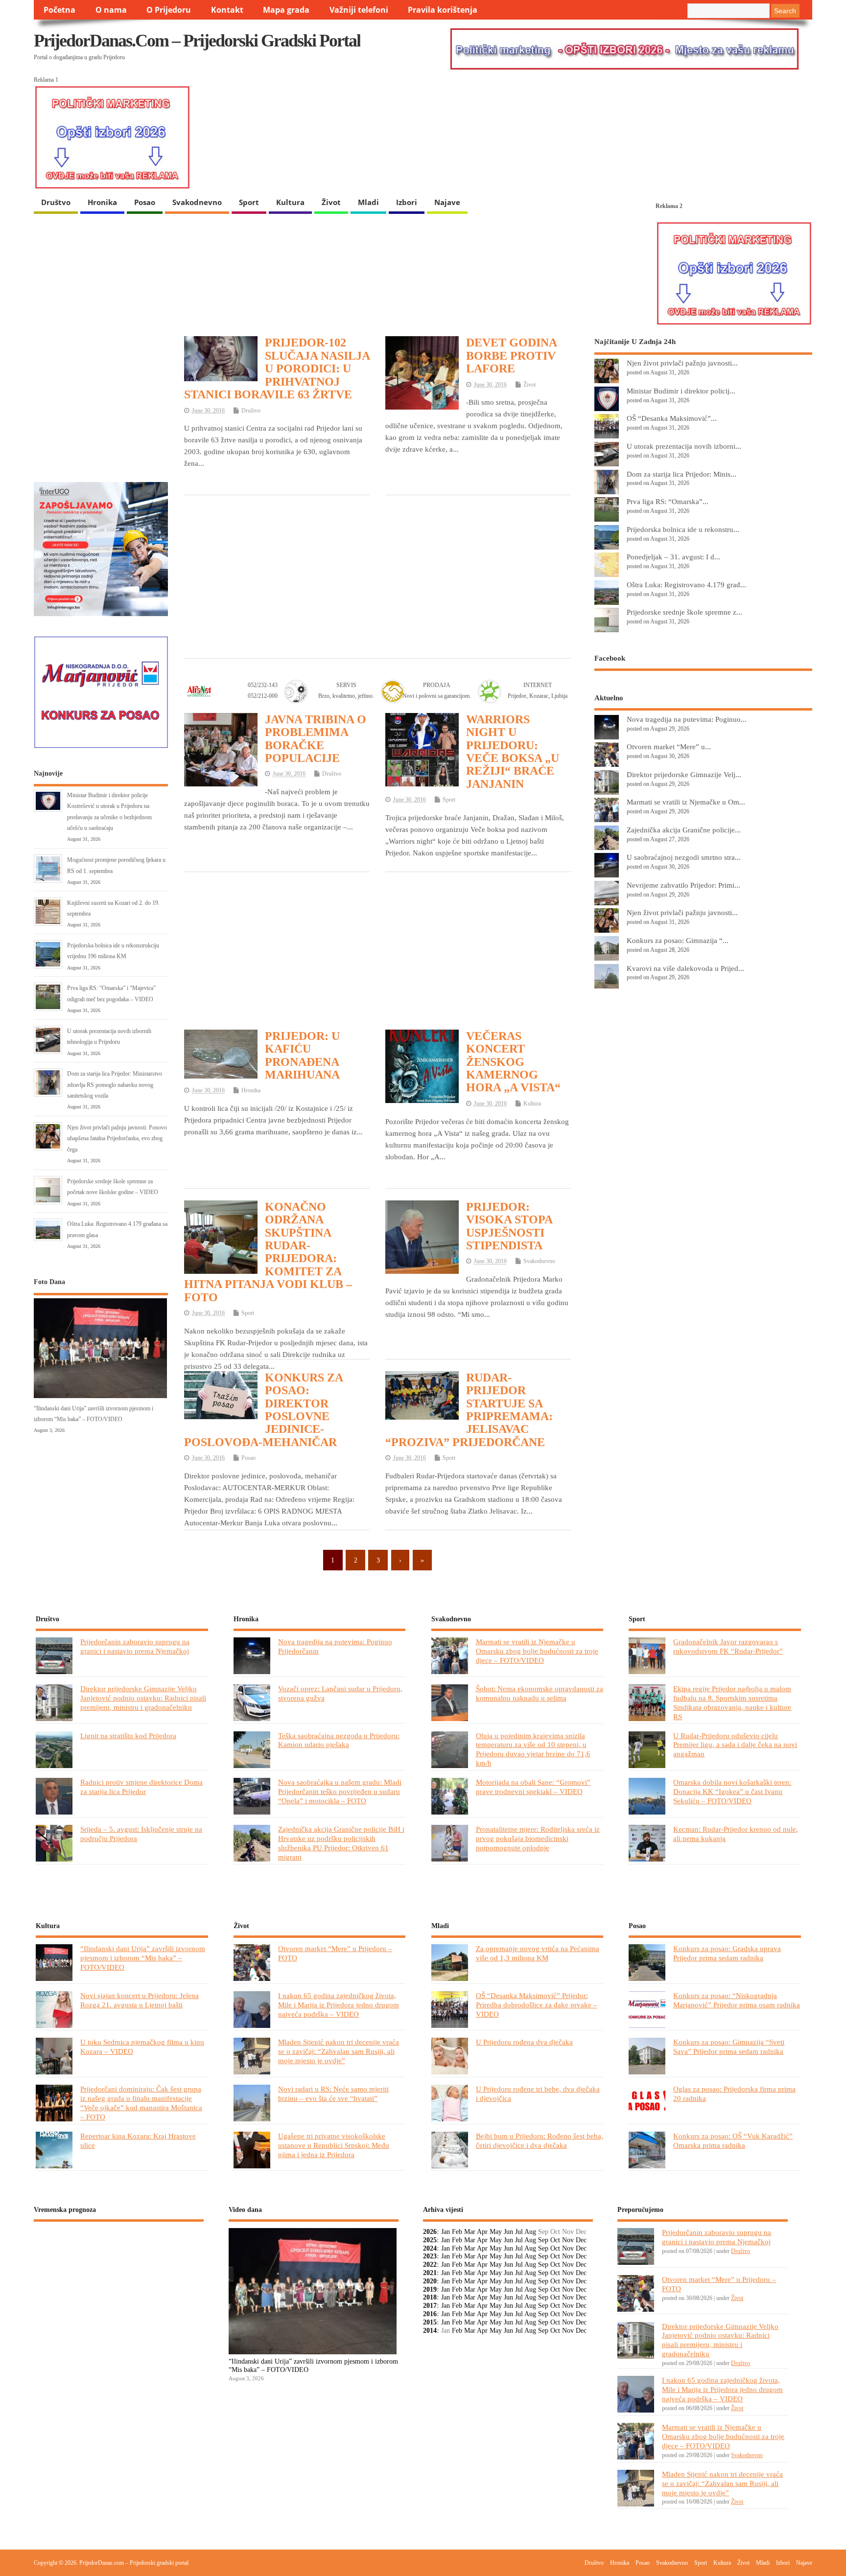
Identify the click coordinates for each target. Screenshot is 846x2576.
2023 (430, 2256)
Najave (447, 202)
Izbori (407, 202)
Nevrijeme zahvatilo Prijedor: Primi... (683, 885)
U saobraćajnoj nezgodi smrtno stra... (684, 857)
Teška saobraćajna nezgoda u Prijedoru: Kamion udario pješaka (339, 1740)
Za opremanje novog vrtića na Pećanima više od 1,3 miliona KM (538, 1953)
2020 (430, 2281)
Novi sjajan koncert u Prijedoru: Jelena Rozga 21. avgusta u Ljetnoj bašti (140, 2000)
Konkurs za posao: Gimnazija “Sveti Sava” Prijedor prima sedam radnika (729, 2047)
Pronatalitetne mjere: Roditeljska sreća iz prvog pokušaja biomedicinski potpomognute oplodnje (538, 1838)
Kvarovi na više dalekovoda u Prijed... (685, 968)
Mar (470, 2232)
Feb (457, 2232)
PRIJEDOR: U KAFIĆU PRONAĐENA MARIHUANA (302, 1055)
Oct (555, 2240)
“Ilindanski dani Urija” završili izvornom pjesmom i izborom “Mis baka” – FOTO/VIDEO (143, 1958)
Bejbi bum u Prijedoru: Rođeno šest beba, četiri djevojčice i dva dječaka (540, 2140)
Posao (145, 202)
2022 (430, 2265)
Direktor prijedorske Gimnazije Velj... (684, 774)
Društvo (56, 202)
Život (331, 202)
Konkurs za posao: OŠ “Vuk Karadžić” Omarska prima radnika (733, 2140)
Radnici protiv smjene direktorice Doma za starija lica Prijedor (141, 1787)
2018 (430, 2297)
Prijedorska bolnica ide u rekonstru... (683, 529)
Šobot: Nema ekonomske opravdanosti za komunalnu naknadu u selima (540, 1693)
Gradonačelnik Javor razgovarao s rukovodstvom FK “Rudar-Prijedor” (728, 1646)
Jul (519, 2232)
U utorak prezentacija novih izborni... (684, 446)
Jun (508, 2232)
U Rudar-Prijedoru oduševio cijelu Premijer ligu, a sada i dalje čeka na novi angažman (735, 1745)
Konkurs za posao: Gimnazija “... (678, 940)
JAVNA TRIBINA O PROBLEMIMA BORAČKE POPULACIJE (316, 739)
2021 (430, 2273)
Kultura (290, 202)
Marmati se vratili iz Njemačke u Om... (686, 802)
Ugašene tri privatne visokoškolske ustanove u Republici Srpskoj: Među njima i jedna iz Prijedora (334, 2145)
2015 (430, 2322)
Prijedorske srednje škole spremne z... (684, 612)
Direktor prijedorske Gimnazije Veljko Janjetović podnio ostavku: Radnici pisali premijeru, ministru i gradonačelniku (143, 1698)
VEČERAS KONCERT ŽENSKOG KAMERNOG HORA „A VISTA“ (513, 1062)
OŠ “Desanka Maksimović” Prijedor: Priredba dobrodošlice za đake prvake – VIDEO (537, 2005)
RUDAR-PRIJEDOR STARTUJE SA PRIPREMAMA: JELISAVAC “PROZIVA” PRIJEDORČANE (469, 1410)
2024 (430, 2248)
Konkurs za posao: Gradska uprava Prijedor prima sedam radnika (727, 1953)
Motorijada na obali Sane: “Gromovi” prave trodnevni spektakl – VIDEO (533, 1787)
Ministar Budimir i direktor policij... (681, 391)
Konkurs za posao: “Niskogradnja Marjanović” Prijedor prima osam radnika (737, 2000)
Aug (530, 2232)
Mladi (368, 202)
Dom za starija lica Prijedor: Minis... (681, 474)
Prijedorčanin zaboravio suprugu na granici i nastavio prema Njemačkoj (135, 1646)
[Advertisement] (377, 575)
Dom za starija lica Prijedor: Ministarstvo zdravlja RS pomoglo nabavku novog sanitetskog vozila (115, 1085)
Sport (249, 202)
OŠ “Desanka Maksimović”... (672, 418)
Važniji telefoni (359, 10)
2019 (430, 2289)
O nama (111, 10)
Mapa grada (286, 10)
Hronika (102, 202)
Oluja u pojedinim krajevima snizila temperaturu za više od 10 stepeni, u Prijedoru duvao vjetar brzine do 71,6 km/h (533, 1749)
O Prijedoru (169, 10)
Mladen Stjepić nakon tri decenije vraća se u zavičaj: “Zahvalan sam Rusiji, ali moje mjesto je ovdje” (339, 2051)
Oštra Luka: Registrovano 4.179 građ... (686, 585)
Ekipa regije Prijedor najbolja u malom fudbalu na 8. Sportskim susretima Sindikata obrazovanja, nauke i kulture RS (732, 1702)
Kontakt (227, 10)
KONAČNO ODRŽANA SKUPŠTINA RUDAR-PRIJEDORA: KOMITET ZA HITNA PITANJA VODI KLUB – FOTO (268, 1252)
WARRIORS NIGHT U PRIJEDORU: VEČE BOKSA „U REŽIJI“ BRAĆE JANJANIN (513, 752)
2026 (430, 2232)
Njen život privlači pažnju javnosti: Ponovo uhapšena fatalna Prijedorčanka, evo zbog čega (117, 1138)
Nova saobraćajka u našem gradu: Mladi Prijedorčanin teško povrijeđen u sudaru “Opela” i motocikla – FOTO (340, 1791)
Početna (59, 10)
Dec (581, 2240)
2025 (430, 2240)
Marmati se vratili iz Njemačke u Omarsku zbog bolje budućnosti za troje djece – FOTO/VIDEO (537, 1651)
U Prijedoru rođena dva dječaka (524, 2042)
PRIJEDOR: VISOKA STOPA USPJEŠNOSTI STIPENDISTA (509, 1226)
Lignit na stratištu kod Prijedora (128, 1736)
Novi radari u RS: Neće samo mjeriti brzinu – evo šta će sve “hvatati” (333, 2093)
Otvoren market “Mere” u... (669, 747)
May (496, 2232)
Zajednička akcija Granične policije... (684, 830)
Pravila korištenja (443, 10)
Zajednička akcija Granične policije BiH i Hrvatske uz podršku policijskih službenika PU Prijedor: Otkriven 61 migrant (341, 1843)
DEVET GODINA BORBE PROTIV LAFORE (511, 356)
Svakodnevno (197, 202)
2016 (430, 2314)
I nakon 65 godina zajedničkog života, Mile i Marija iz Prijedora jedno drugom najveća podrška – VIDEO (339, 2005)
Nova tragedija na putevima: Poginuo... (687, 719)
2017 (430, 2306)
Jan (446, 2232)
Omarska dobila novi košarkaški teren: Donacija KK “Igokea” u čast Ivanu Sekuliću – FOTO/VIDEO (732, 1791)
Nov (568, 2240)
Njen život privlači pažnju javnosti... (682, 363)
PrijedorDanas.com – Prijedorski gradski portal (197, 41)
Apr (482, 2232)
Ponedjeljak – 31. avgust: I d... (673, 557)
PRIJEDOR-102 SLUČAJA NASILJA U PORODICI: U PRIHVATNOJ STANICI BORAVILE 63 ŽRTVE (277, 368)
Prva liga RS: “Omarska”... (668, 501)
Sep (543, 2240)
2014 (430, 2331)
